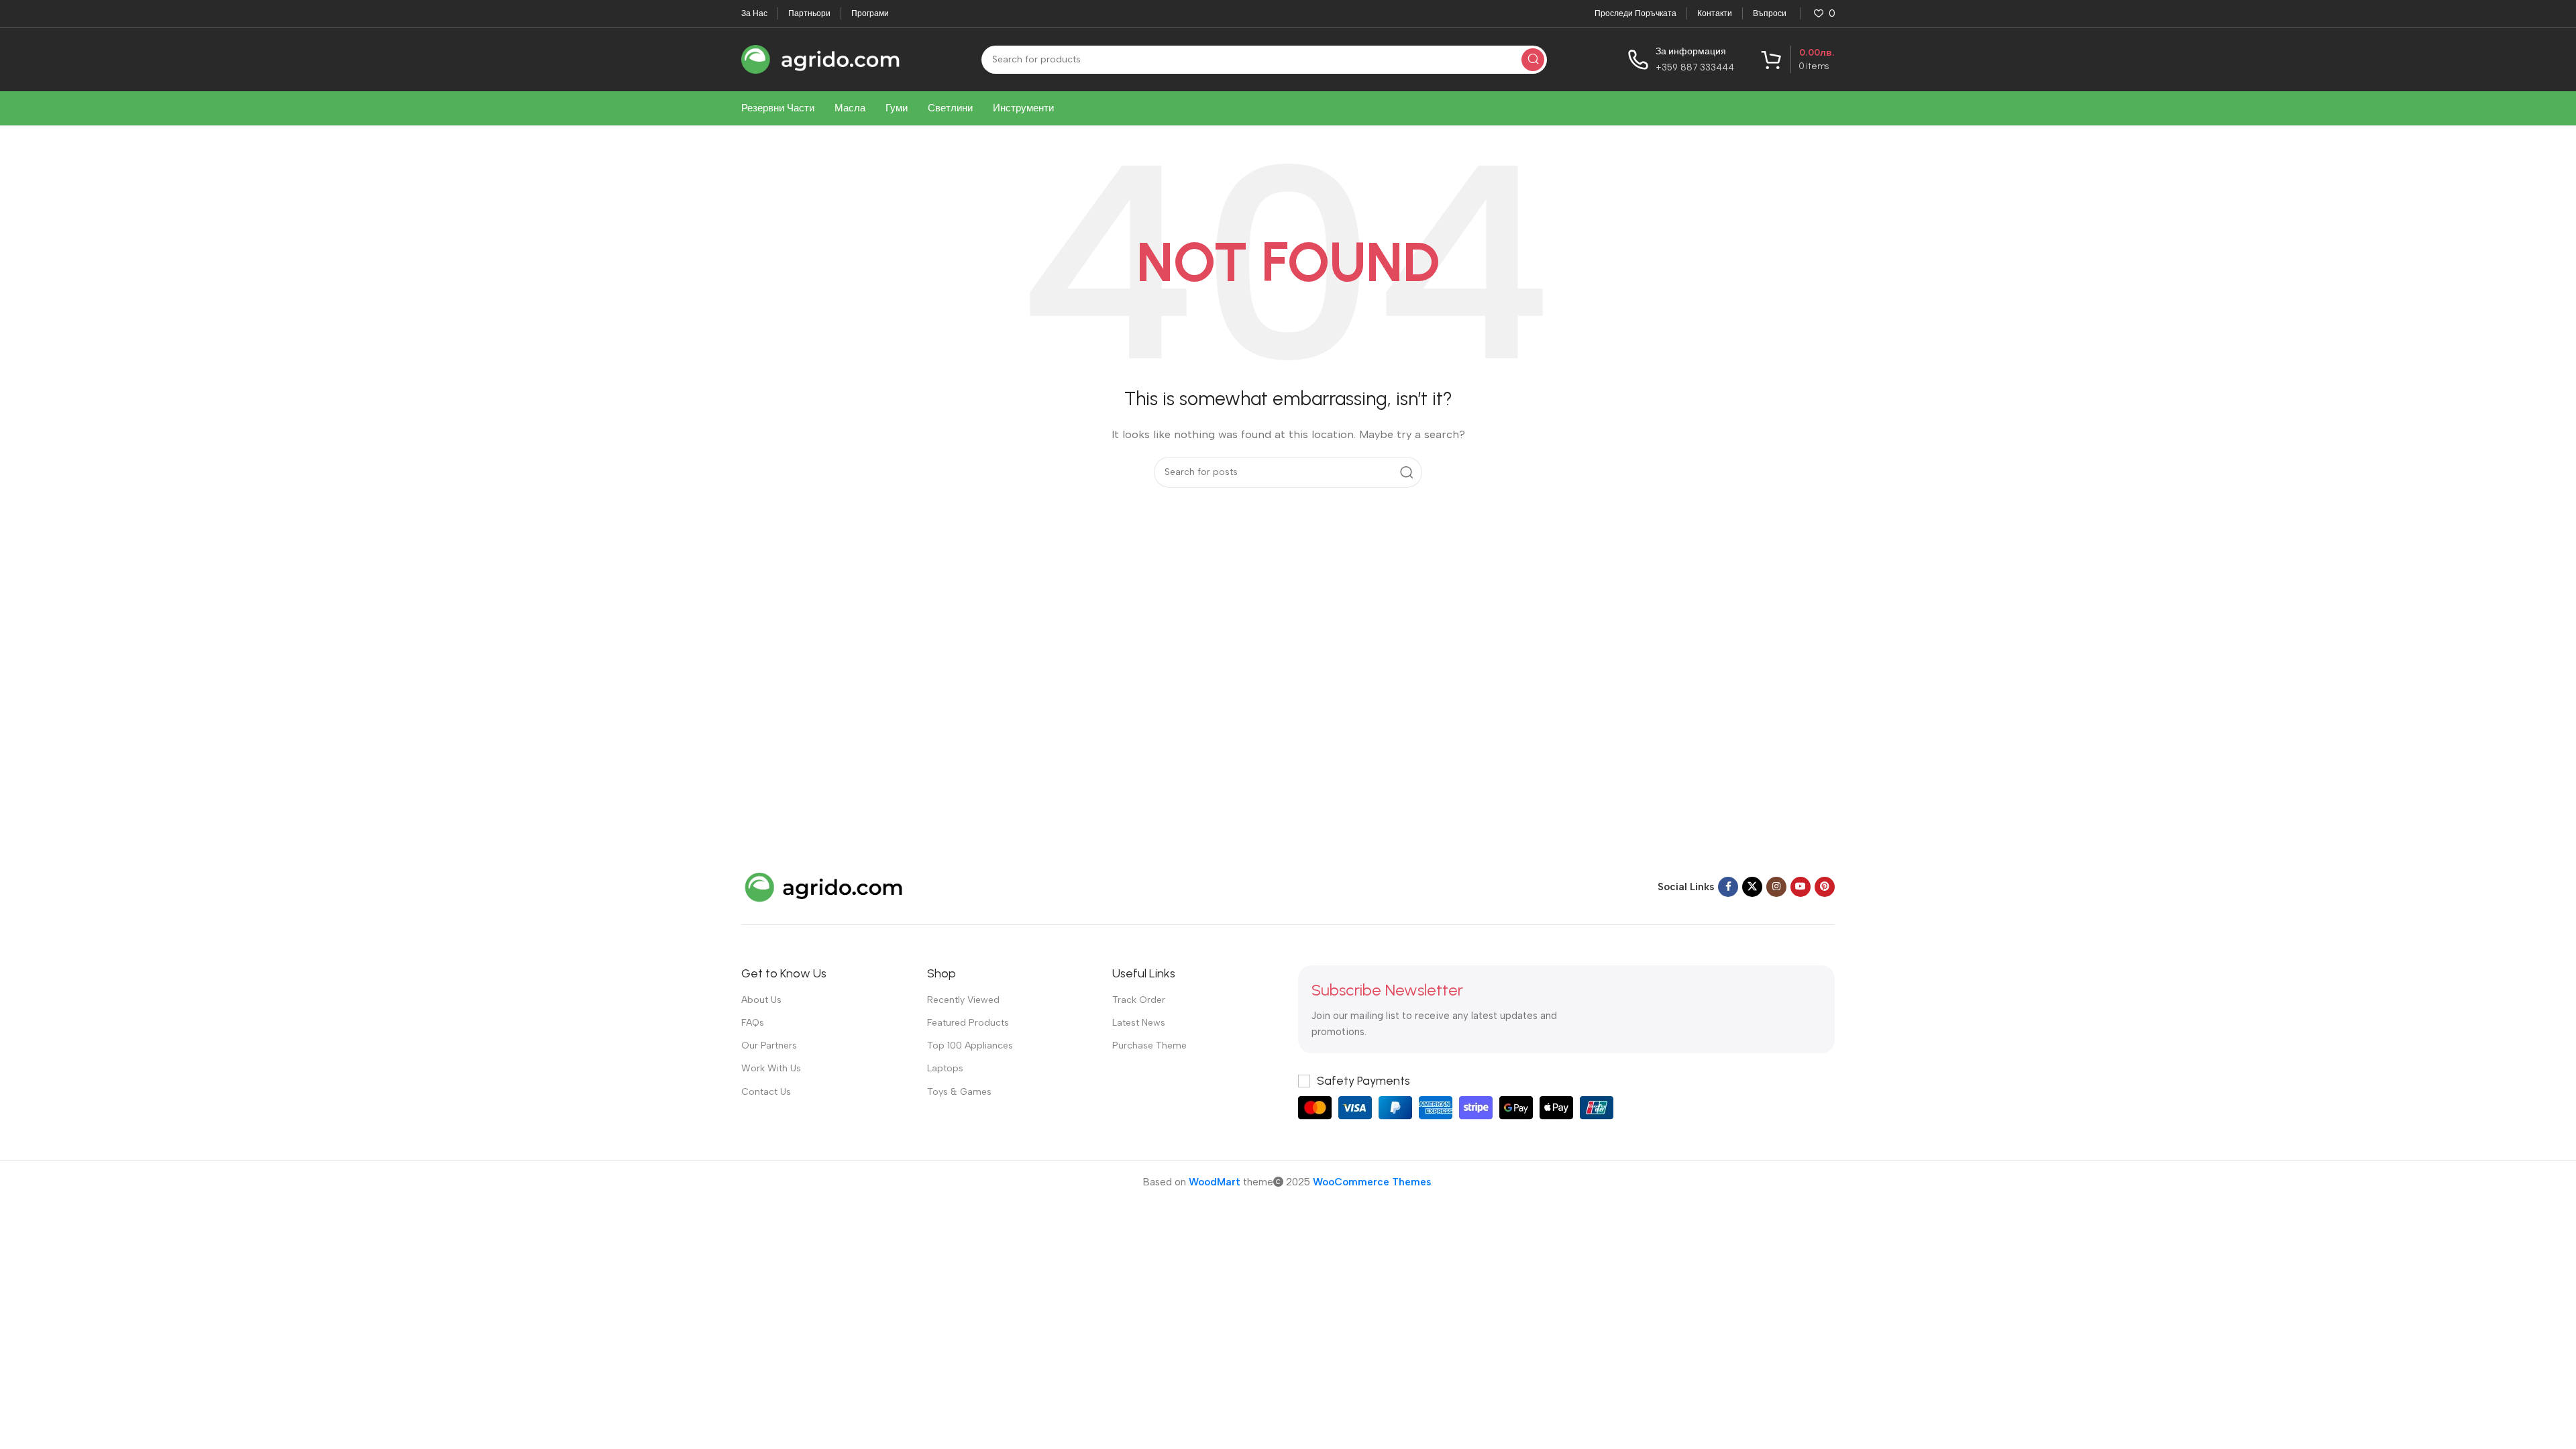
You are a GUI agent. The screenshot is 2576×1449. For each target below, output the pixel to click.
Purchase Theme (1149, 1045)
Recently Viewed (963, 1000)
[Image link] (825, 886)
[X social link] (1752, 887)
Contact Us (766, 1092)
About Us (761, 1000)
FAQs (753, 1023)
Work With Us (771, 1068)
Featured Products (968, 1023)
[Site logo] (821, 58)
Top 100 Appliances (970, 1045)
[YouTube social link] (1801, 887)
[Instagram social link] (1776, 887)
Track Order (1139, 1000)
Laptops (945, 1068)
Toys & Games (959, 1092)
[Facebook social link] (1728, 887)
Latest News (1139, 1023)
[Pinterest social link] (1825, 887)
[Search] (1533, 60)
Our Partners (769, 1045)
